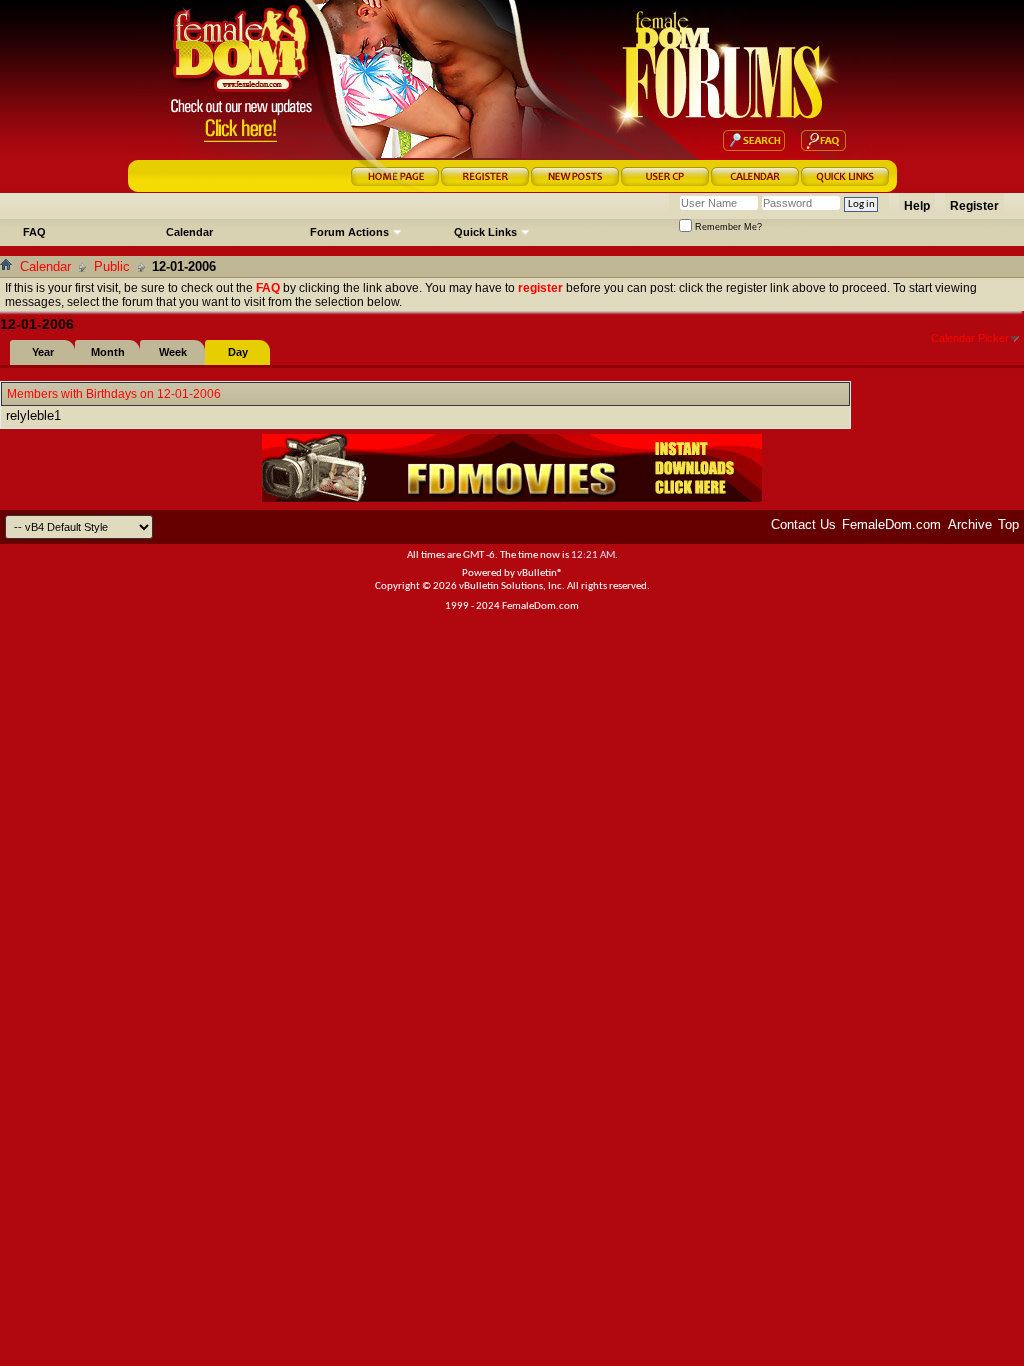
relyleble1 (33, 415)
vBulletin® (540, 573)
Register (974, 206)
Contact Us (803, 524)
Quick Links (485, 232)
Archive (970, 524)
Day (238, 352)
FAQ (34, 232)
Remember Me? (727, 227)
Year (43, 352)
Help (917, 206)
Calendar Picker (970, 338)
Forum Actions (349, 232)
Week (173, 352)
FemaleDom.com (891, 524)
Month (108, 352)
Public (112, 266)
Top (1008, 524)
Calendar (189, 232)
